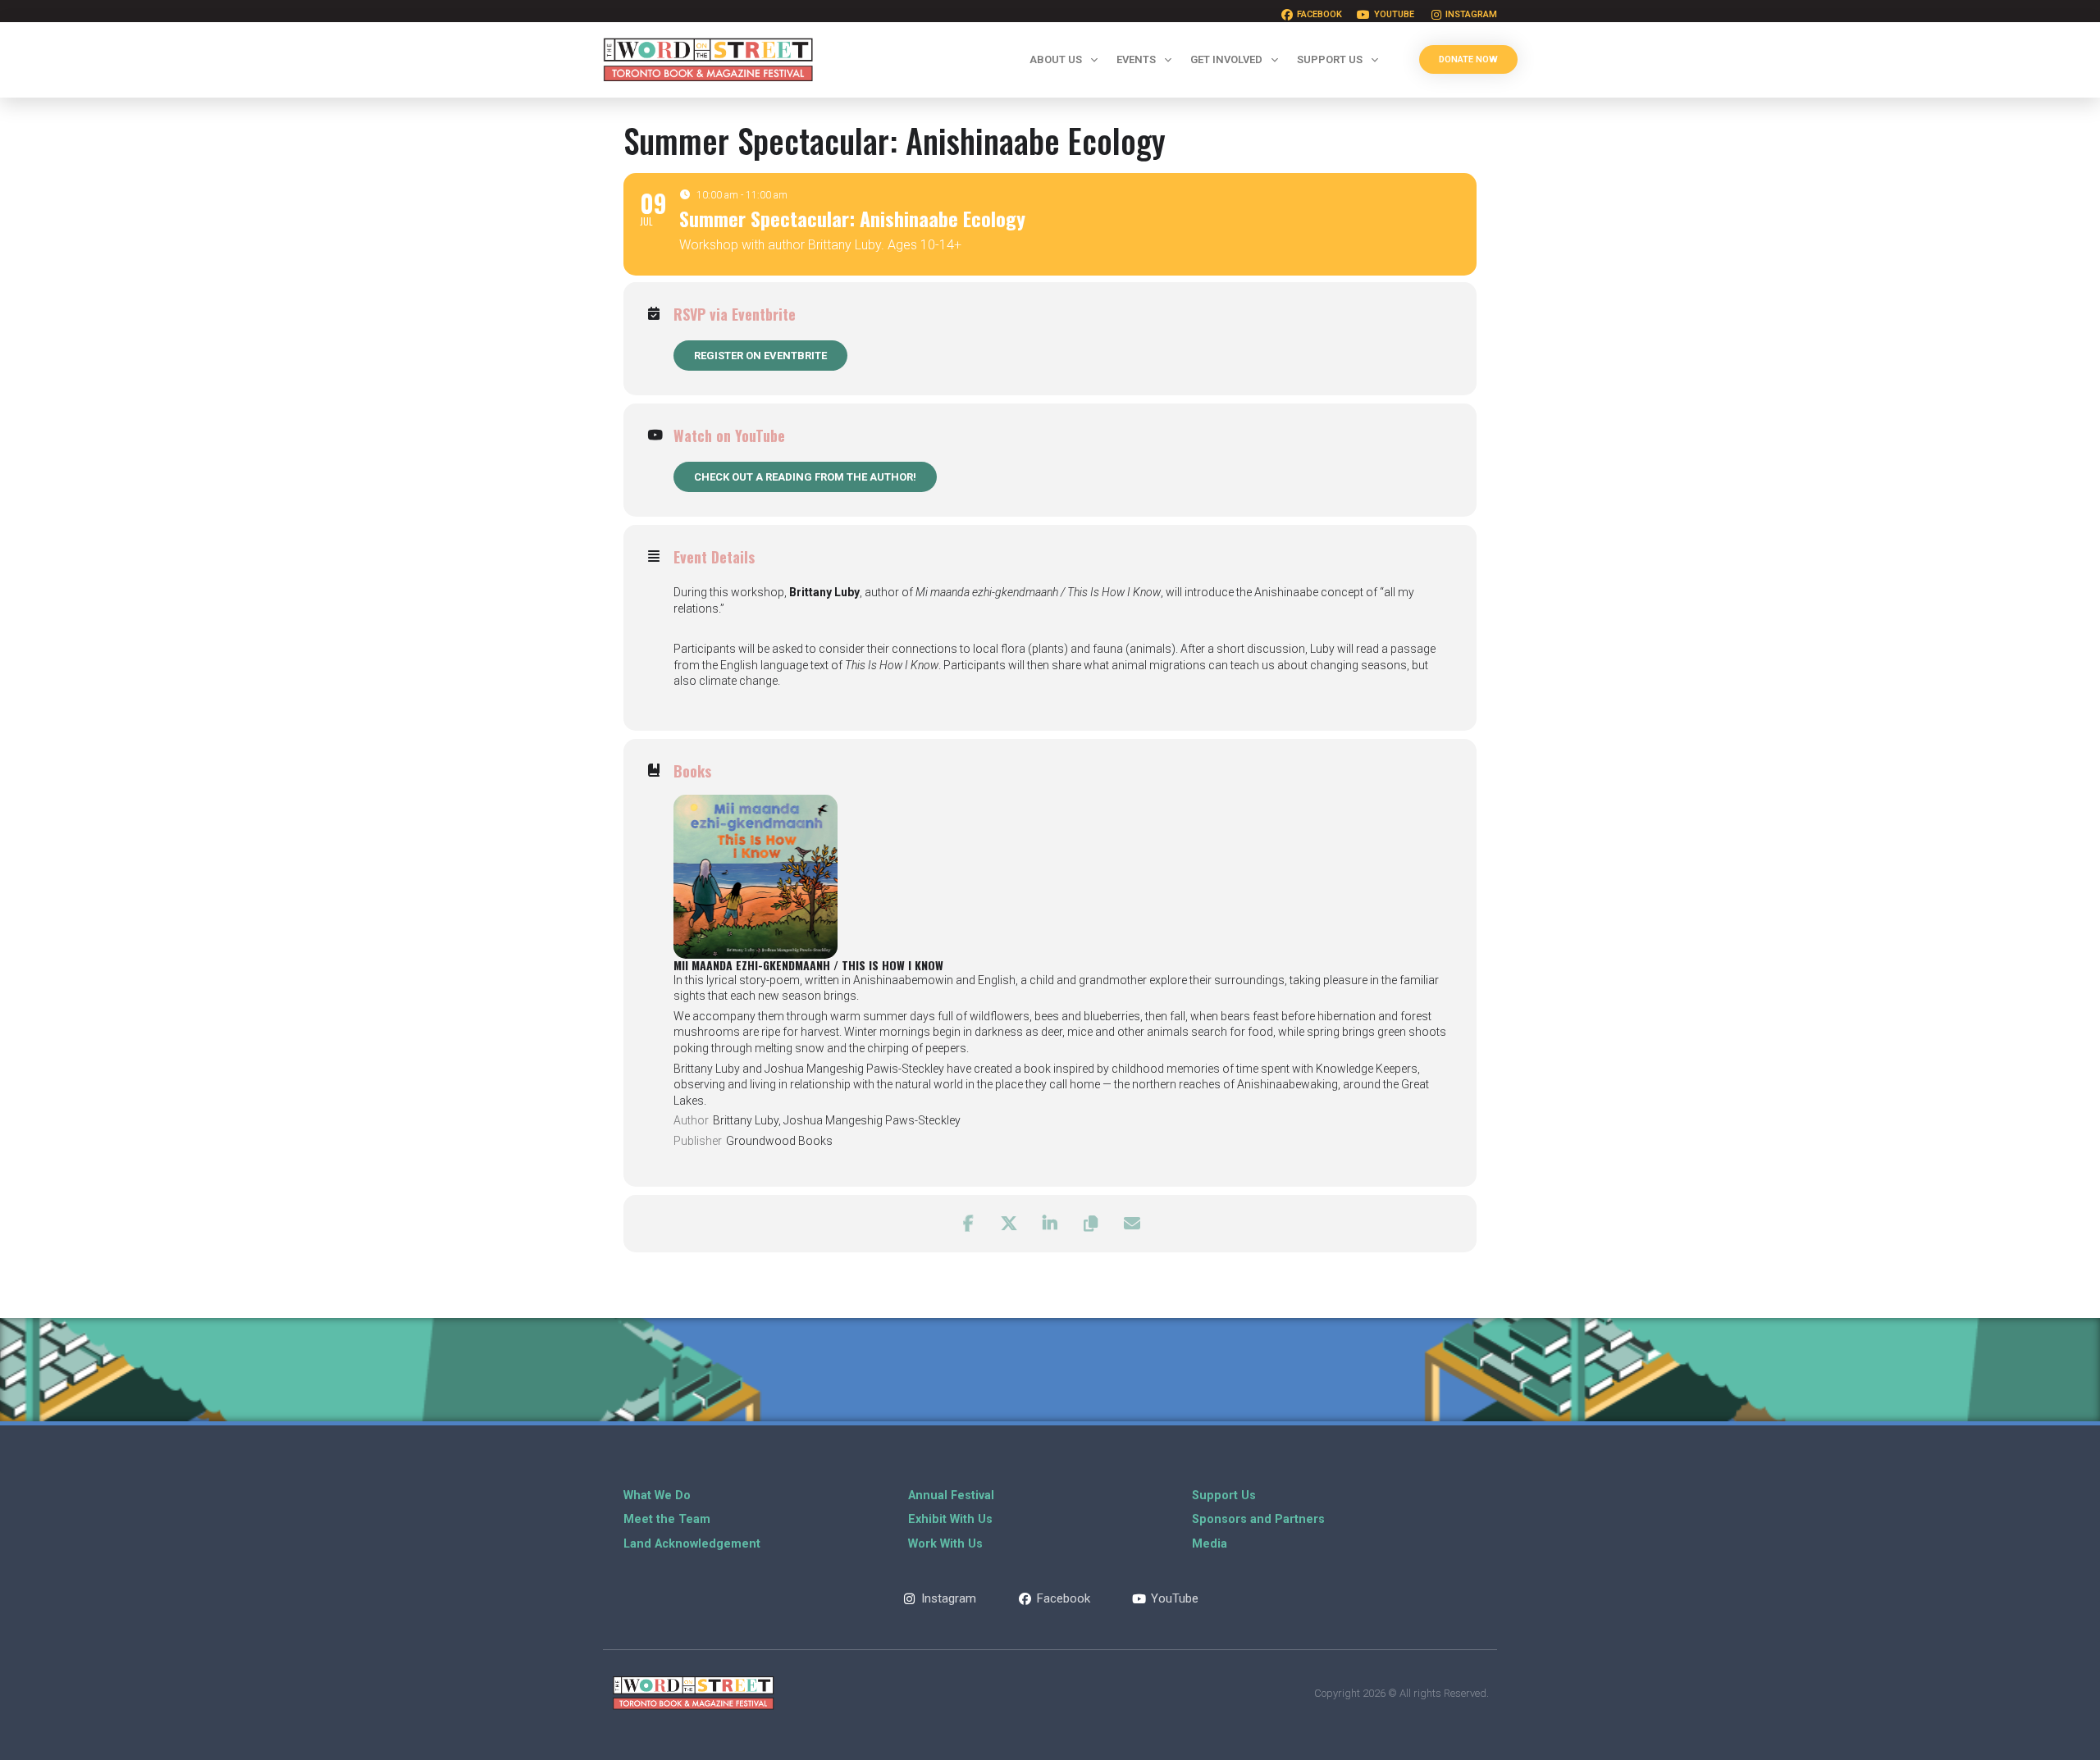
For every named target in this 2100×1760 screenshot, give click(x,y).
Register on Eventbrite (760, 356)
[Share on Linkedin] (1050, 1224)
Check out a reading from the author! (805, 477)
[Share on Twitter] (1009, 1224)
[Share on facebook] (968, 1224)
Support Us (1330, 59)
